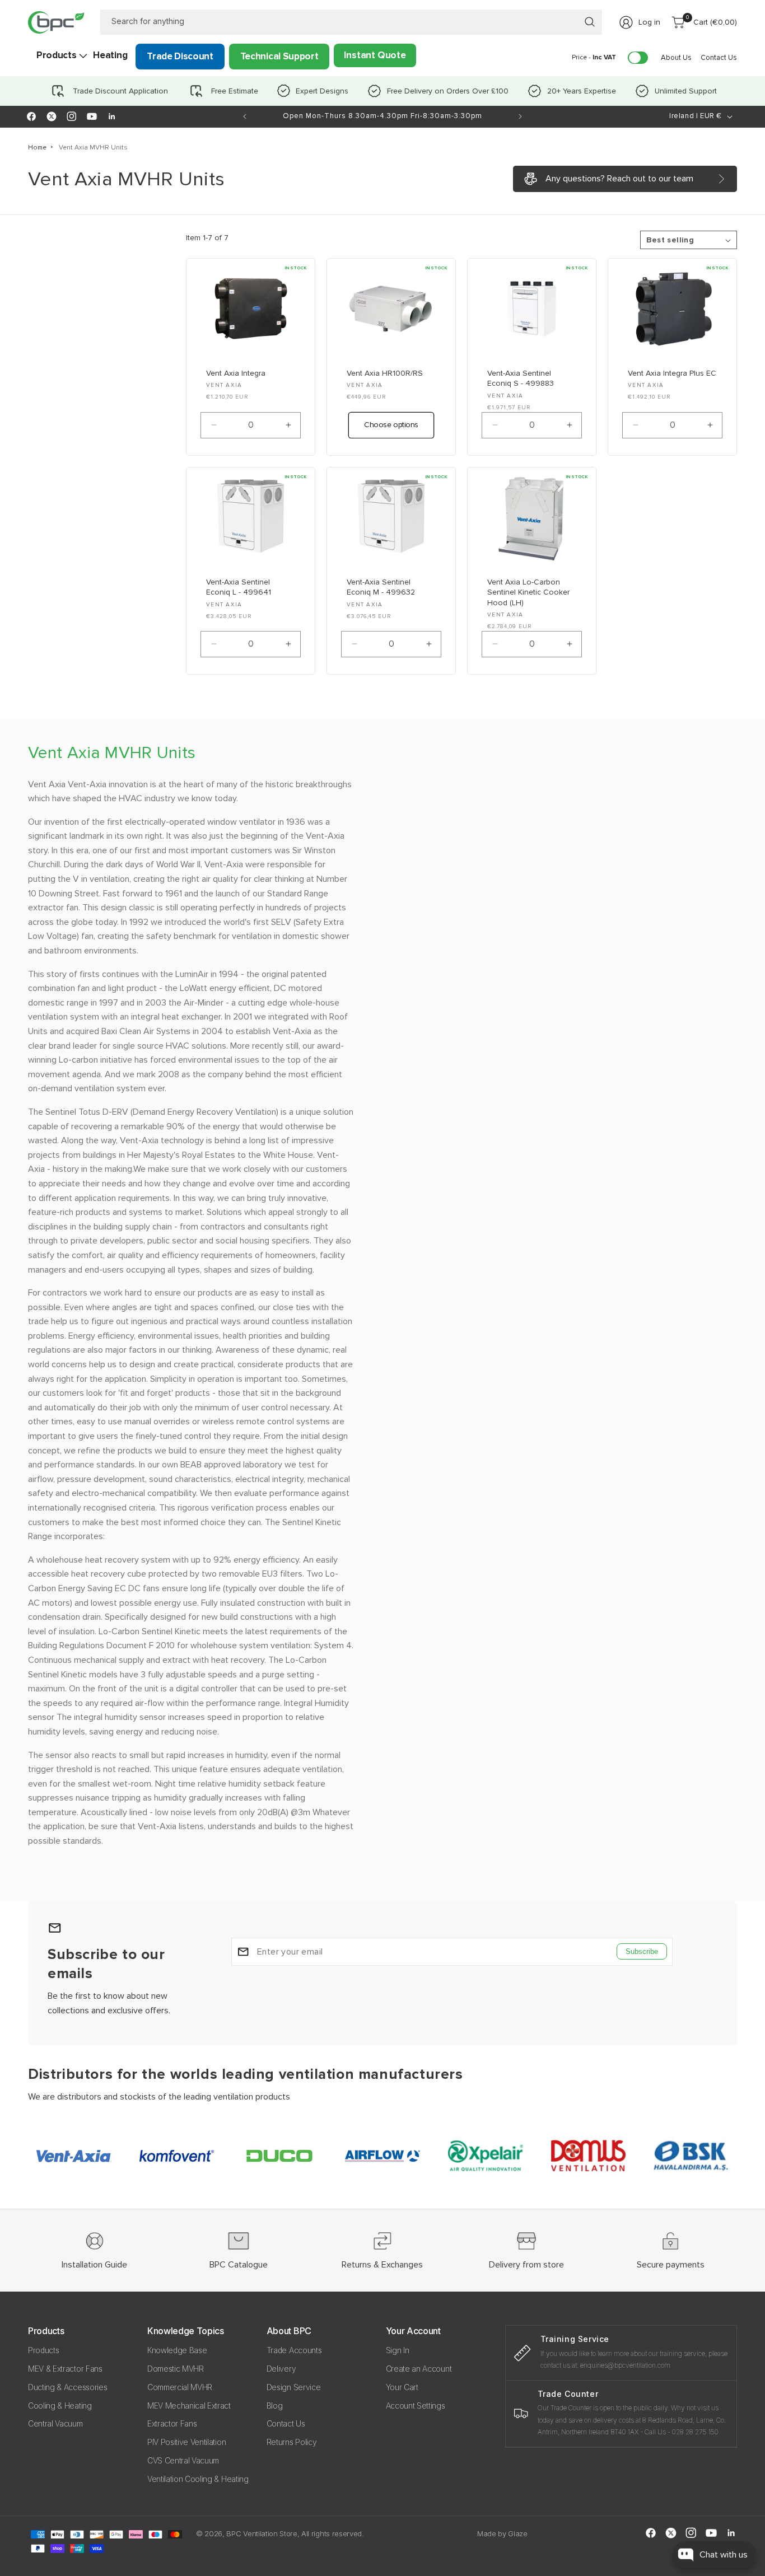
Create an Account (419, 2369)
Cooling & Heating (60, 2406)
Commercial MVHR (180, 2387)
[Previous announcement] (245, 116)
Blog (275, 2406)
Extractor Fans (172, 2423)
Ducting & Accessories (67, 2387)
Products (43, 2350)
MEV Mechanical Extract (189, 2406)
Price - (594, 57)
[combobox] (351, 22)
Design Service (294, 2387)
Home (37, 148)
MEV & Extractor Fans (65, 2369)
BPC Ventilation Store (262, 2533)
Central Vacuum (55, 2423)
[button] (56, 55)
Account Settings (416, 2406)
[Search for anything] (590, 22)
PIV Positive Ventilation (186, 2442)
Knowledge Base (177, 2350)
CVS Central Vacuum (183, 2460)
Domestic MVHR (176, 2369)
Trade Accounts (294, 2350)
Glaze (517, 2533)
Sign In (398, 2350)
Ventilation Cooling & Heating (198, 2479)
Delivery (281, 2369)
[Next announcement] (520, 116)
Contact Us (286, 2423)
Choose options (391, 425)
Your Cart (402, 2387)
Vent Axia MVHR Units (93, 148)
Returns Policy (292, 2442)
